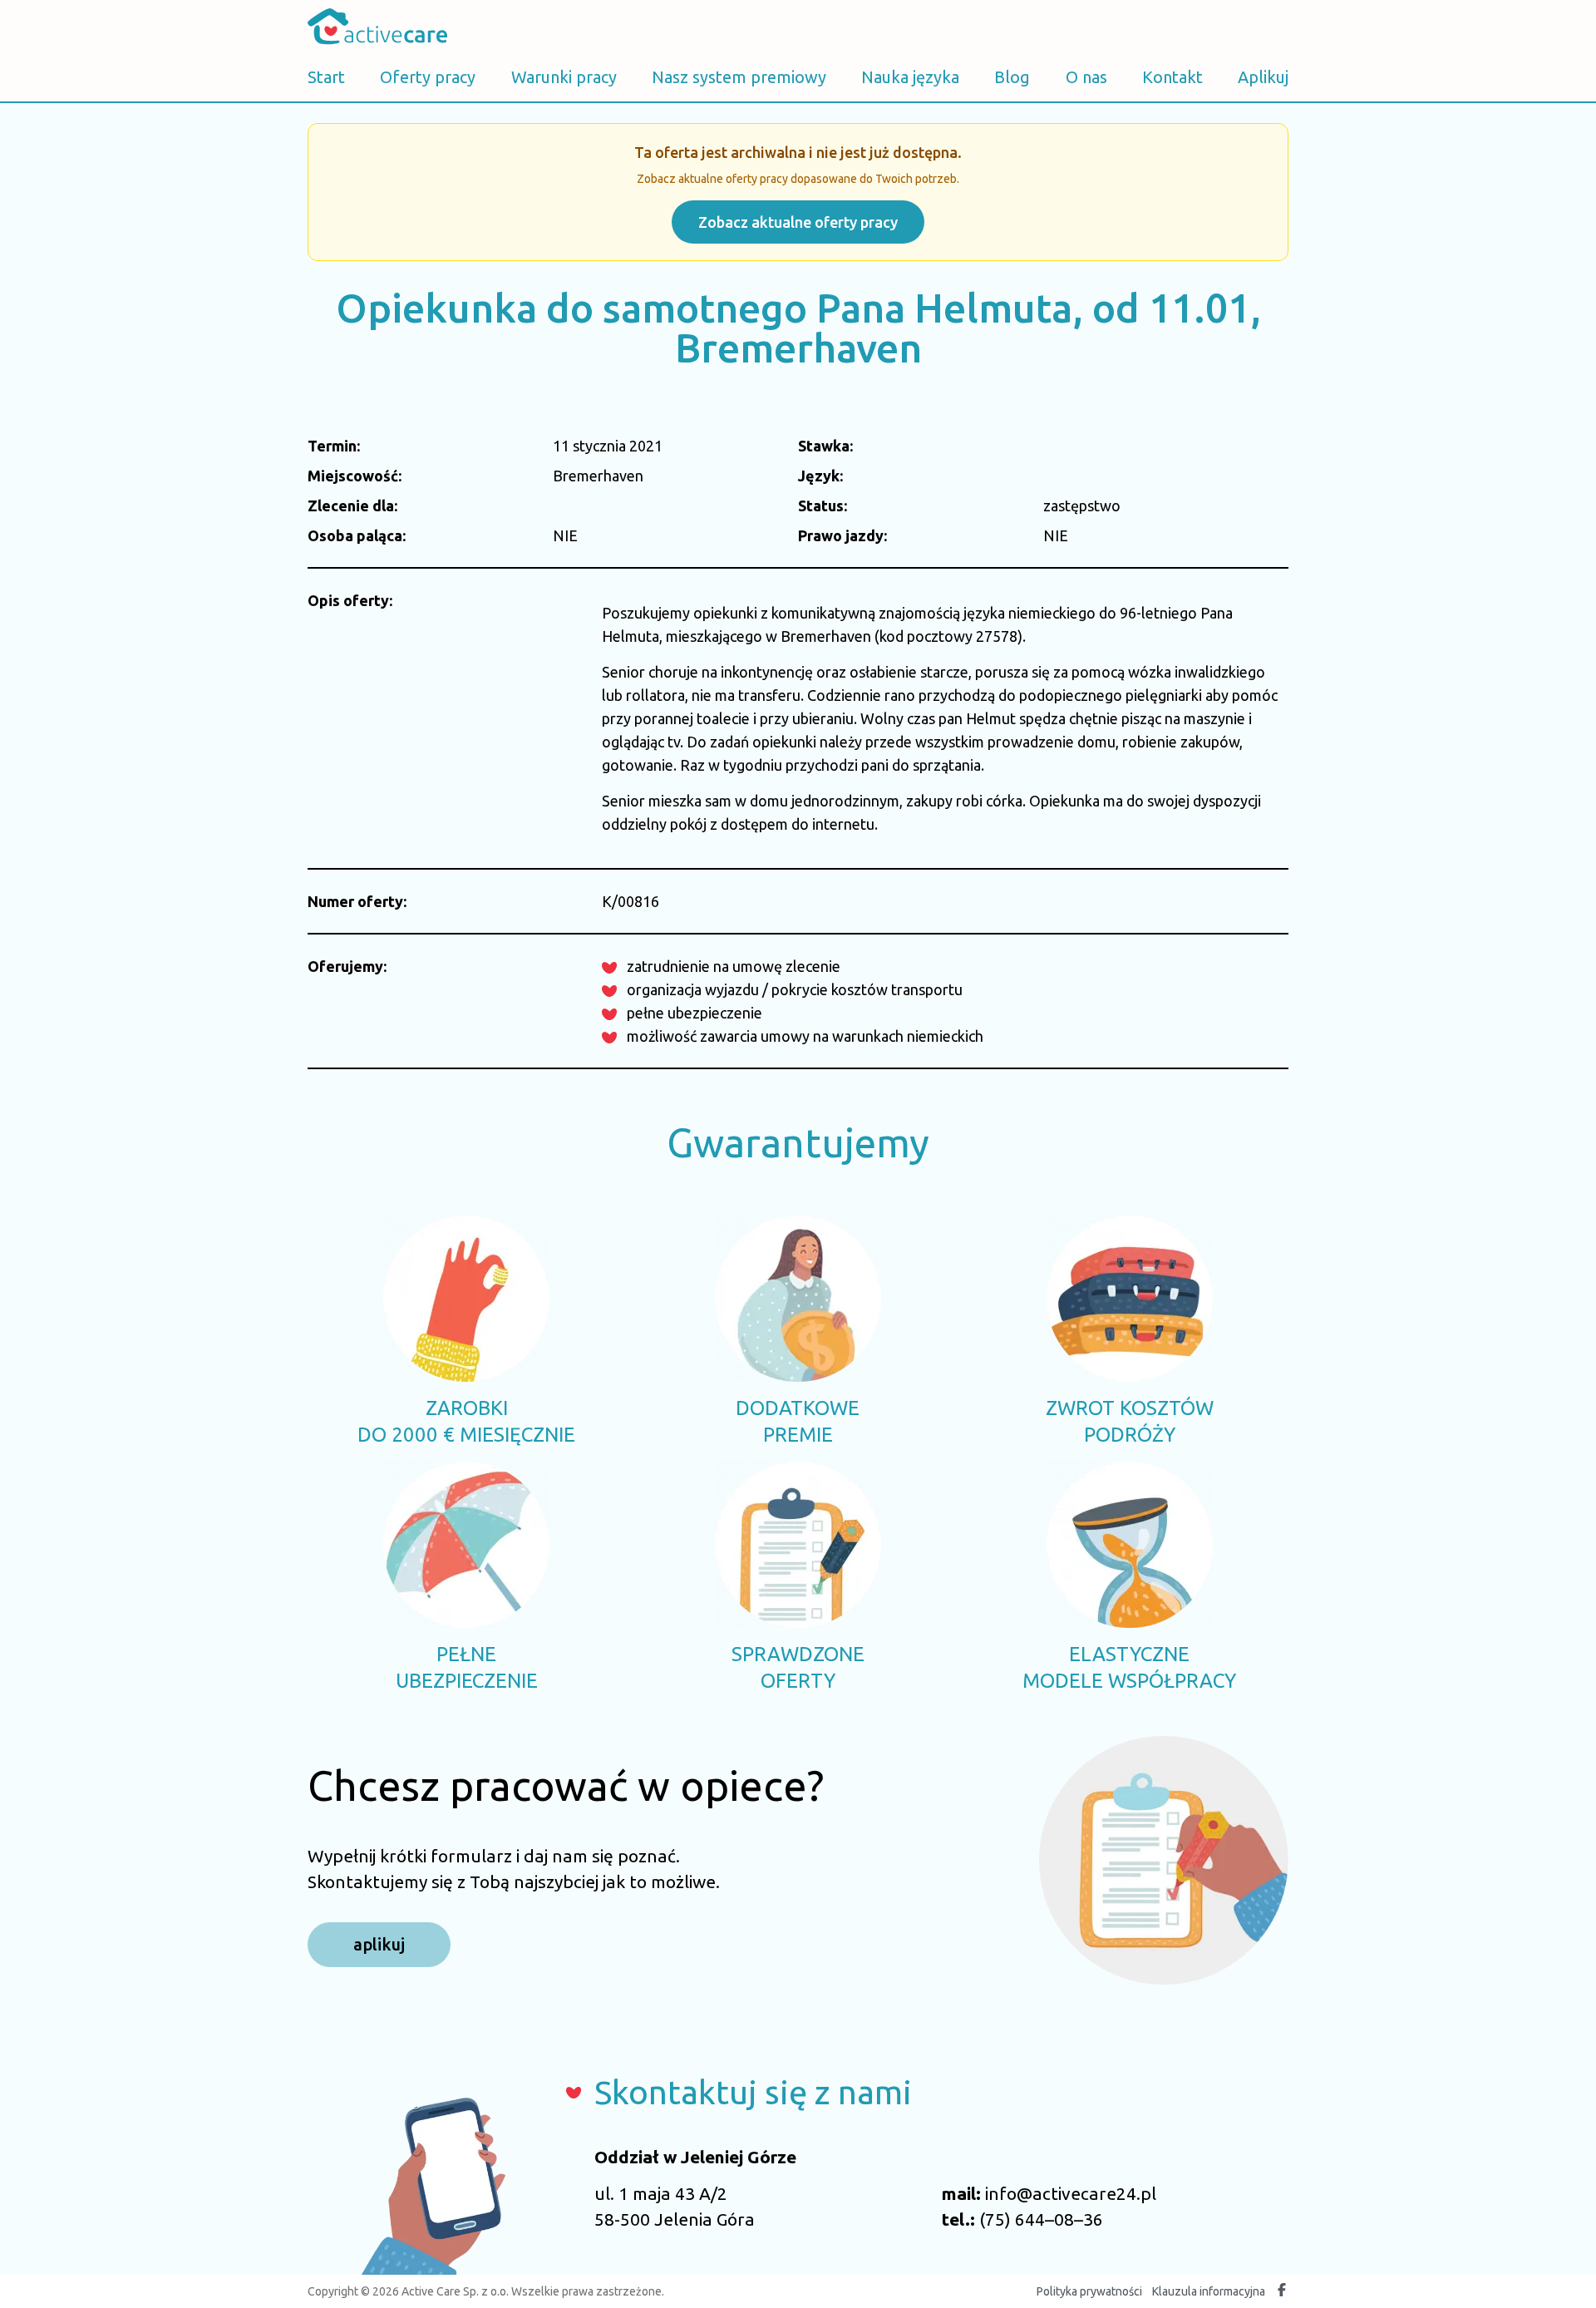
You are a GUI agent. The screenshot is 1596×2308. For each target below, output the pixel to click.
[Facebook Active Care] (1282, 2291)
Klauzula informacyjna (1209, 2291)
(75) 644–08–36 (1041, 2219)
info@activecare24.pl (1071, 2193)
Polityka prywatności (1089, 2291)
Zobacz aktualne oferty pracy (798, 222)
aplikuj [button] (379, 1944)
